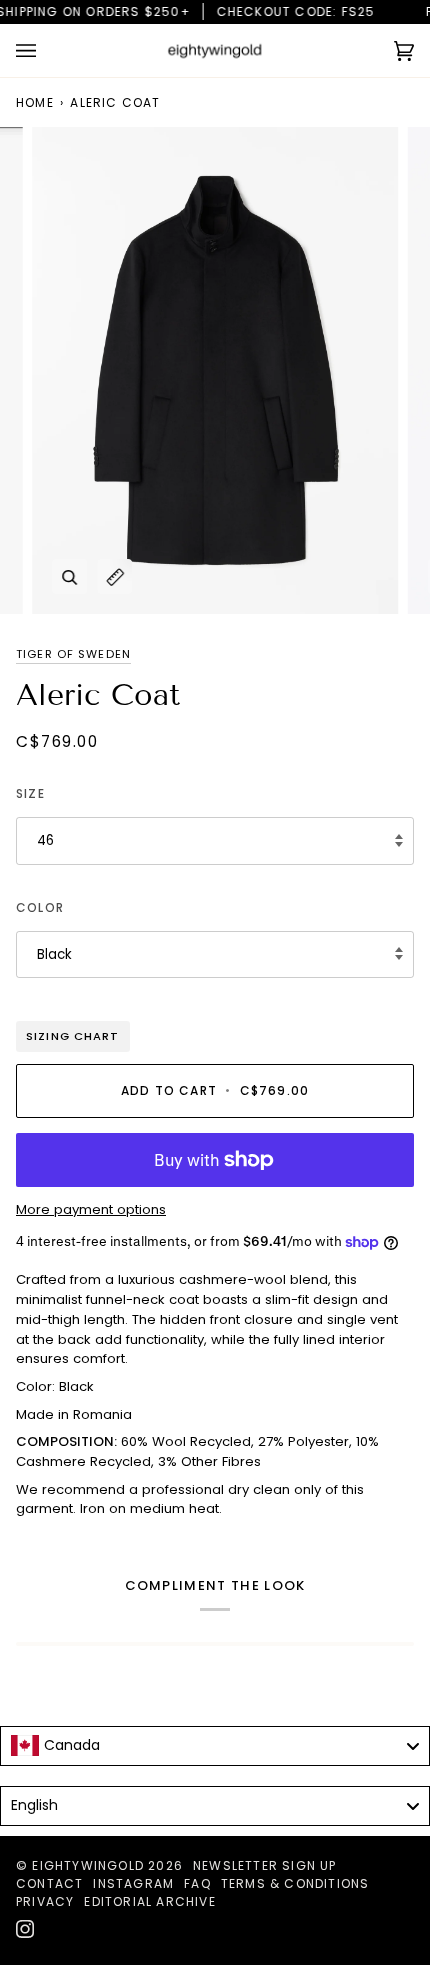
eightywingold (88, 1865)
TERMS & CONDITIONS (295, 1883)
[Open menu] (46, 50)
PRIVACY (45, 1901)
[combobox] (215, 1746)
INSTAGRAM (133, 1883)
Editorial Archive (149, 1901)
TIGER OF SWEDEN (73, 654)
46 (45, 840)
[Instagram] (25, 1929)
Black (54, 954)
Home (35, 102)
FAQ (197, 1883)
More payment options (91, 1209)
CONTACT (49, 1883)
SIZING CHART (73, 1036)
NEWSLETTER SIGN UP (265, 1865)
